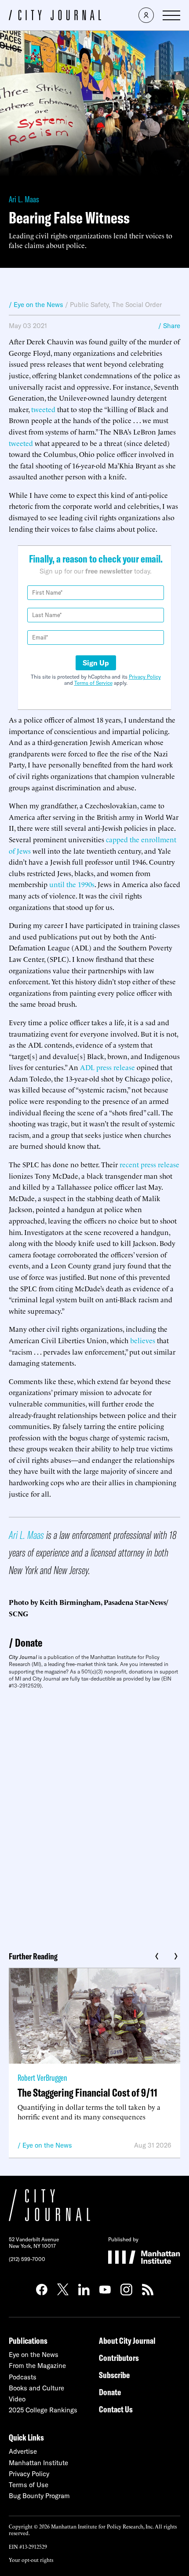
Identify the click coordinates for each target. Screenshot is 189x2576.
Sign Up (96, 663)
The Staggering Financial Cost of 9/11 (87, 2092)
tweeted (43, 409)
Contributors (119, 2358)
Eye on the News (47, 2145)
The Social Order (137, 305)
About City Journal (127, 2340)
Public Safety (89, 305)
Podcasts (23, 2377)
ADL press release (107, 1067)
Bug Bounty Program (39, 2496)
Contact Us (116, 2409)
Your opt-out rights (31, 2560)
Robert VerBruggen (42, 2077)
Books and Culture (36, 2388)
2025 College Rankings (43, 2410)
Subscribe (114, 2375)
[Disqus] (94, 1817)
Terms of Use (29, 2485)
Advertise (23, 2451)
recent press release (149, 1164)
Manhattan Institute (38, 2463)
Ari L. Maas (24, 199)
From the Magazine (37, 2366)
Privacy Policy (145, 677)
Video (17, 2399)
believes (143, 1340)
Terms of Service (93, 683)
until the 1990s (72, 884)
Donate (29, 1642)
